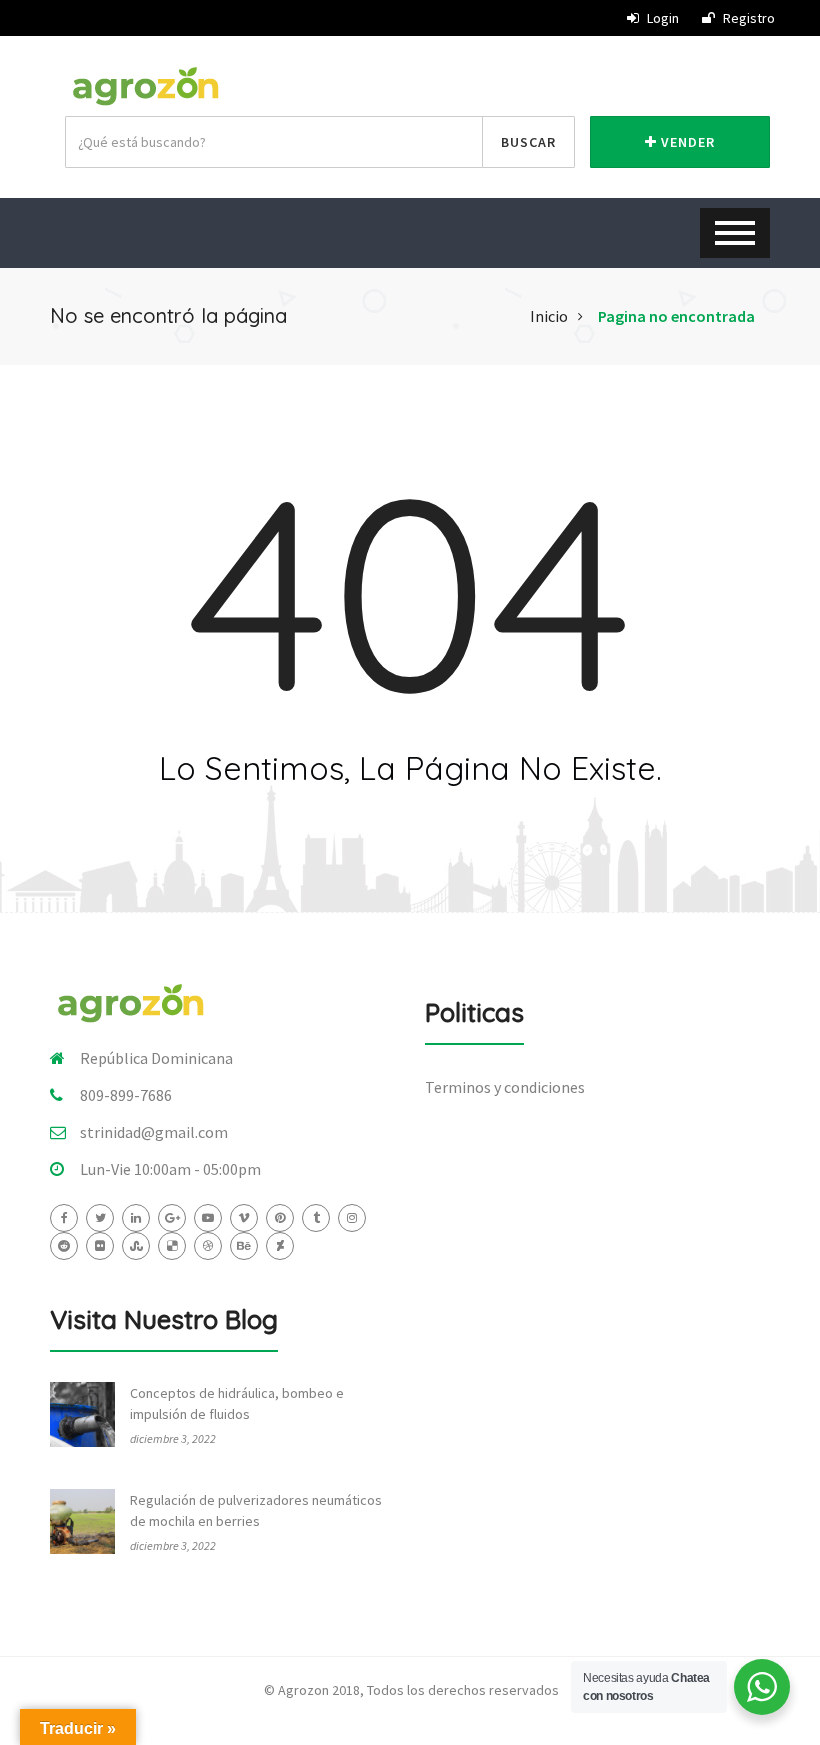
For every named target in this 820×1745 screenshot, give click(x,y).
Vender (686, 142)
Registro (747, 18)
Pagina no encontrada (676, 316)
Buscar (528, 142)
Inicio (549, 316)
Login (661, 18)
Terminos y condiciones (505, 1087)
